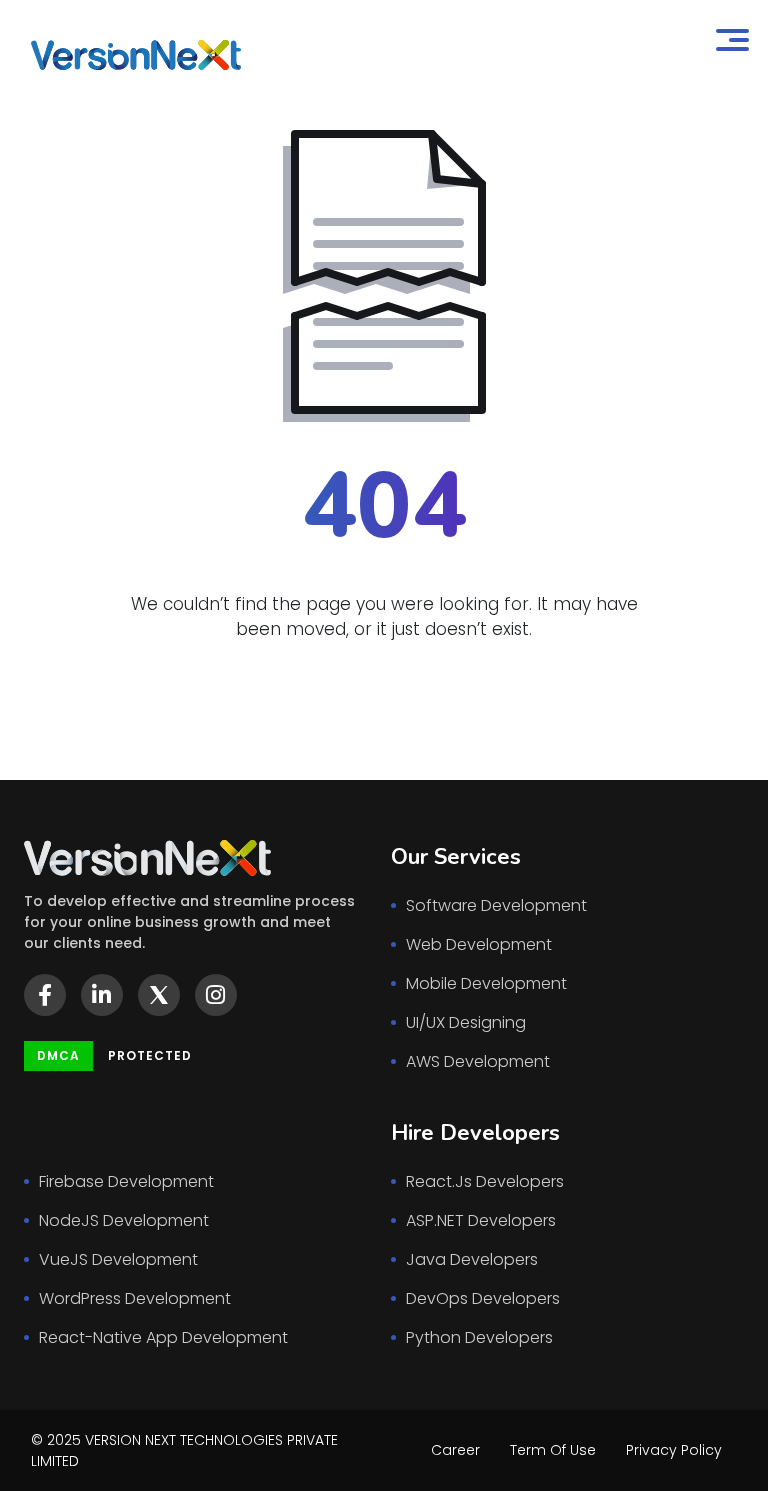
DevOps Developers (483, 1298)
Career (455, 1450)
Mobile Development (486, 983)
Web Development (479, 944)
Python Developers (479, 1337)
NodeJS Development (124, 1220)
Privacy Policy (674, 1450)
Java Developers (472, 1259)
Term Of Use (553, 1450)
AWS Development (478, 1061)
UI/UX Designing (466, 1022)
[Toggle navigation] (732, 43)
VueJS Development (118, 1259)
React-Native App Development (163, 1337)
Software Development (496, 905)
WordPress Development (135, 1298)
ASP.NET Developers (481, 1220)
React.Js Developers (485, 1181)
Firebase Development (126, 1181)
